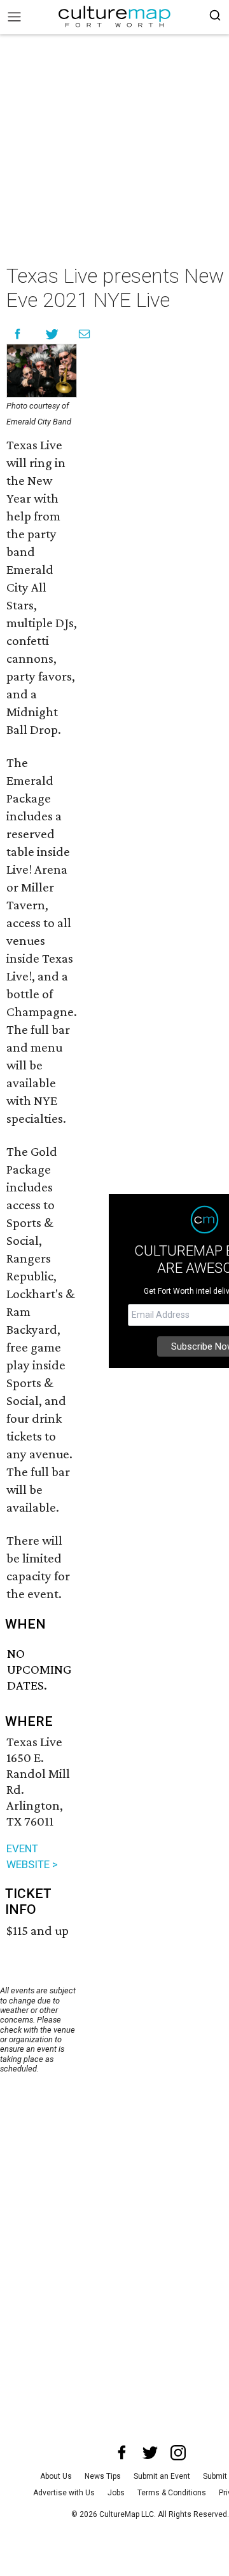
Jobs (116, 2493)
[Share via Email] (84, 334)
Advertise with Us (64, 2493)
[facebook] (122, 2453)
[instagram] (178, 2453)
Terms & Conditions (172, 2493)
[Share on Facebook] (17, 334)
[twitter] (150, 2453)
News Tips (103, 2476)
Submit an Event (162, 2476)
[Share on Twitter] (52, 334)
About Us (56, 2476)
